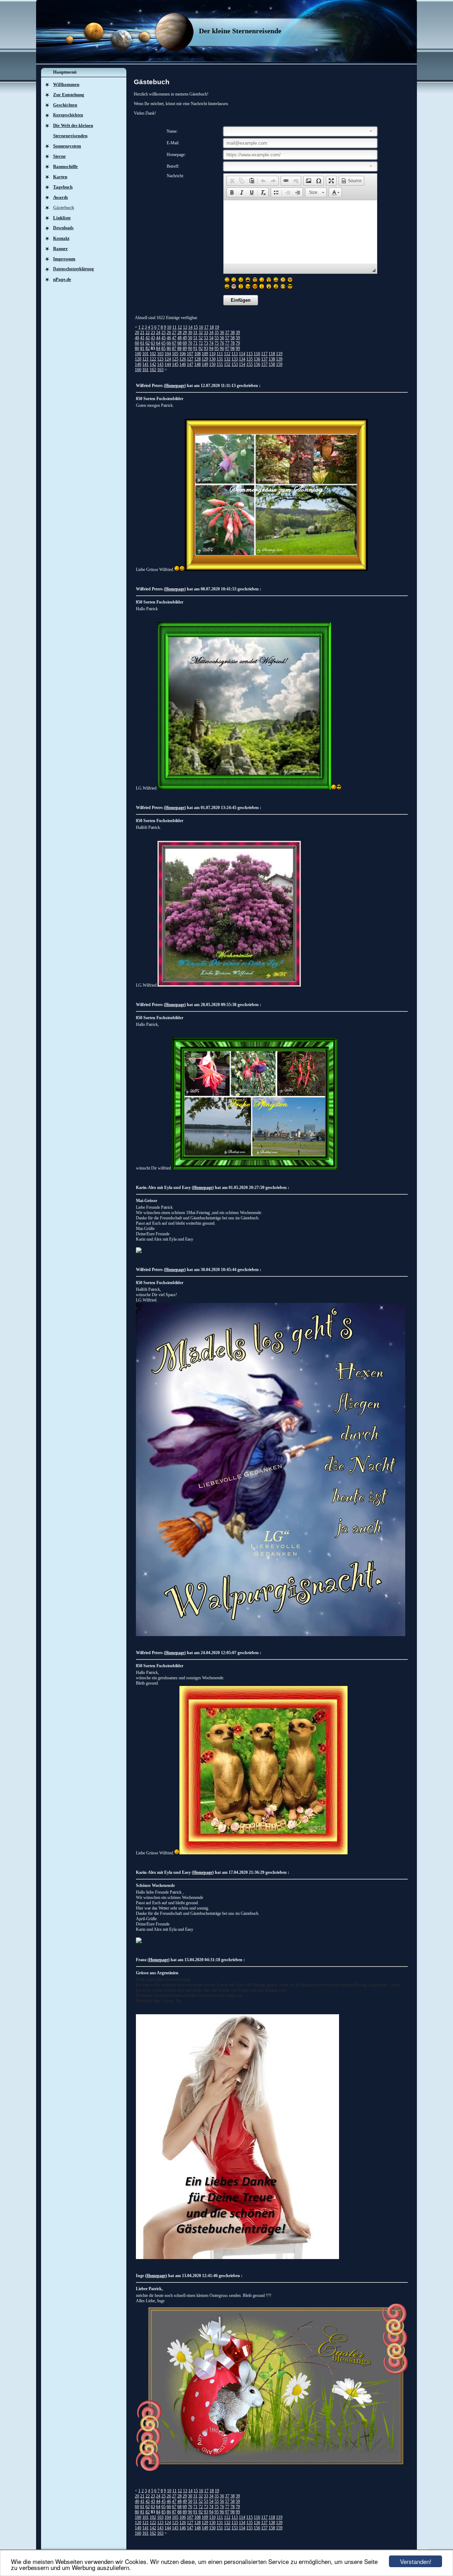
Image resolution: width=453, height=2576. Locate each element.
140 (138, 364)
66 (169, 343)
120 (138, 359)
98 (233, 348)
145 (175, 364)
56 (222, 338)
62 (148, 343)
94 (211, 348)
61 (142, 343)
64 (158, 343)
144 (168, 364)
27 (174, 333)
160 (138, 370)
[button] (232, 181)
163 (160, 370)
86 (169, 348)
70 (190, 343)
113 (235, 354)
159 (279, 364)
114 (242, 354)
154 (242, 364)
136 (257, 359)
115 (250, 354)
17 (206, 327)
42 (148, 338)
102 (153, 354)
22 (148, 333)
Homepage (175, 386)
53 (206, 338)
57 (227, 338)
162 (153, 370)
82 (148, 348)
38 (233, 333)
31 (195, 333)
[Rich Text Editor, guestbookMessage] (300, 232)
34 (211, 333)
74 (211, 343)
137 (264, 359)
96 (222, 348)
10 (169, 327)
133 (235, 359)
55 (217, 338)
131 (220, 359)
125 (175, 359)
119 (279, 354)
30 (190, 333)
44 (158, 338)
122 (153, 359)
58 (233, 338)
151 (220, 364)
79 (238, 343)
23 (153, 333)
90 (190, 348)
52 (201, 338)
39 (238, 333)
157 (264, 364)
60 (137, 343)
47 (174, 338)
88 (179, 348)
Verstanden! (416, 2561)
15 (196, 327)
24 (158, 333)
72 (201, 343)
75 (217, 343)
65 (164, 343)
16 (201, 327)
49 (185, 338)
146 (183, 364)
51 (195, 338)
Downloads (63, 228)
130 (212, 359)
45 (164, 338)
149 (205, 364)
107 (190, 354)
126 (183, 359)
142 (153, 364)
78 (233, 343)
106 (183, 354)
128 (197, 359)
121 (145, 359)
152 (227, 364)
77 (227, 343)
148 (197, 364)
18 (212, 327)
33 (206, 333)
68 (179, 343)
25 (164, 333)
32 (201, 333)
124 (168, 359)
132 (227, 359)
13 (185, 327)
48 (179, 338)
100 (138, 354)
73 (206, 343)
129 (205, 359)
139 (279, 359)
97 (227, 348)
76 (222, 343)
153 (235, 364)
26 (169, 333)
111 (220, 354)
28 (179, 333)
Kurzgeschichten (68, 115)
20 (137, 333)
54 (211, 338)
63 (153, 343)
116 (257, 354)
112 (227, 354)
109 (205, 354)
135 (250, 359)
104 (168, 354)
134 (242, 359)
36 (222, 333)
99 (238, 348)
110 (212, 354)
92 (201, 348)
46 (169, 338)
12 (180, 327)
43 (153, 338)
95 (217, 348)
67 (174, 343)
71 (195, 343)
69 (185, 343)
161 (145, 370)
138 (272, 359)
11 (174, 327)
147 (190, 364)
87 (174, 348)
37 (227, 333)
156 (257, 364)
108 (197, 354)
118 (272, 354)
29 (185, 333)
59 (238, 338)
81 (142, 348)
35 (217, 333)
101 (145, 354)
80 (137, 348)
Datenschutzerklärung (73, 269)
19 (217, 327)
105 (175, 354)
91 (195, 348)
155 (250, 364)
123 (160, 359)
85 (164, 348)
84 (158, 348)
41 (142, 338)
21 (142, 333)
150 (212, 364)
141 (145, 364)
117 (264, 354)
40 (137, 338)
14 (190, 327)
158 (272, 364)
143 (160, 364)
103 (160, 354)
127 (190, 359)
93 (206, 348)
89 (185, 348)
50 (190, 338)
